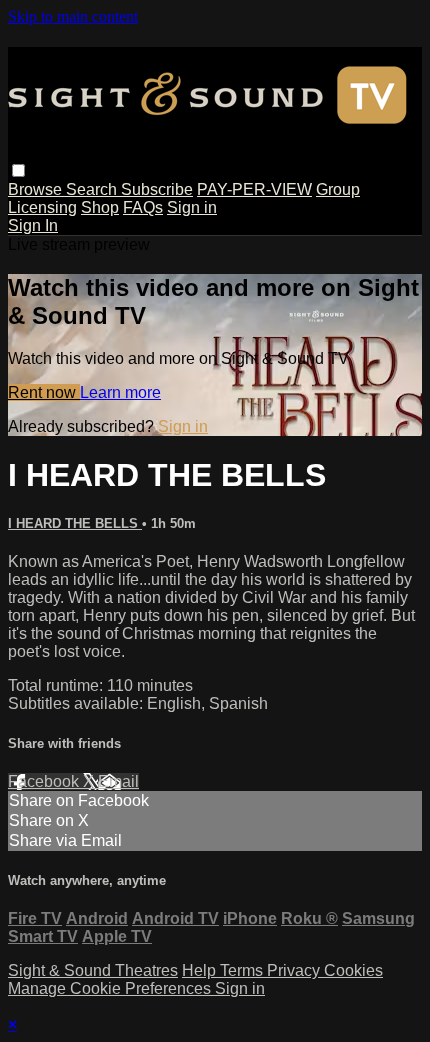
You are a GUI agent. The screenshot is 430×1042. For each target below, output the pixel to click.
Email (118, 781)
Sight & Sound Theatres (93, 970)
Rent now (44, 392)
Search (93, 189)
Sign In (33, 225)
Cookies (353, 970)
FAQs (143, 207)
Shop (100, 207)
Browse (37, 189)
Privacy (295, 970)
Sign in (192, 207)
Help (201, 970)
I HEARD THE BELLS (75, 523)
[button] (18, 170)
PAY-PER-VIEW (254, 189)
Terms (243, 970)
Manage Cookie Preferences (111, 988)
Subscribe (157, 189)
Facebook (45, 781)
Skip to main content (73, 16)
